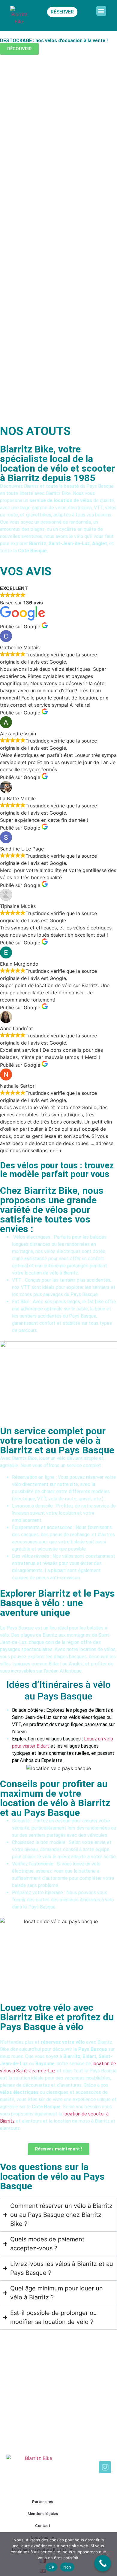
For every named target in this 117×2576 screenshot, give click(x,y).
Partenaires (43, 2502)
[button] (101, 11)
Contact (43, 2526)
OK (51, 2567)
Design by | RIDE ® (92, 2480)
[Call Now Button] (103, 2563)
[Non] (107, 2554)
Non (67, 2567)
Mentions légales (43, 2514)
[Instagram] (105, 2467)
